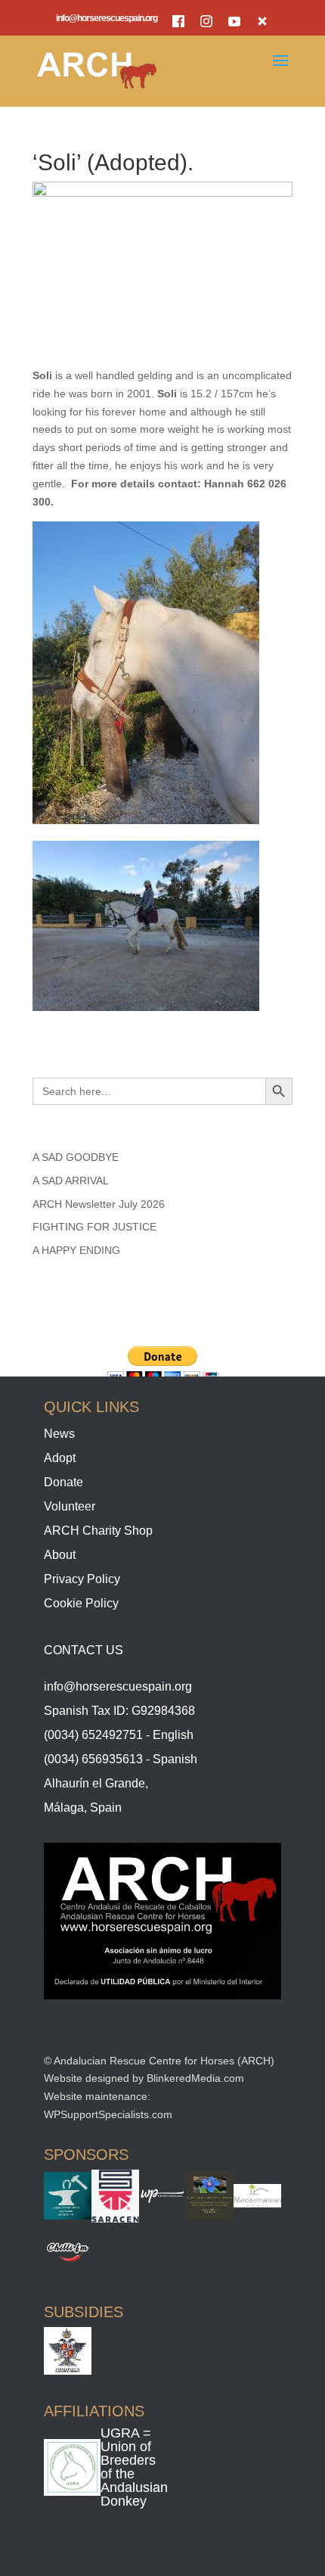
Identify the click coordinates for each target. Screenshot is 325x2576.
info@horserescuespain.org (107, 19)
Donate (63, 1482)
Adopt (60, 1458)
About (60, 1555)
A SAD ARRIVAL (71, 1181)
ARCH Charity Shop (98, 1531)
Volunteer (70, 1506)
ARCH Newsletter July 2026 (99, 1204)
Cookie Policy (81, 1603)
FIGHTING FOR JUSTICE (94, 1227)
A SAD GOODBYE (76, 1157)
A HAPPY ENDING (76, 1250)
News (59, 1434)
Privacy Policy (82, 1579)
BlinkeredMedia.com (195, 2078)
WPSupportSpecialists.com (108, 2114)
